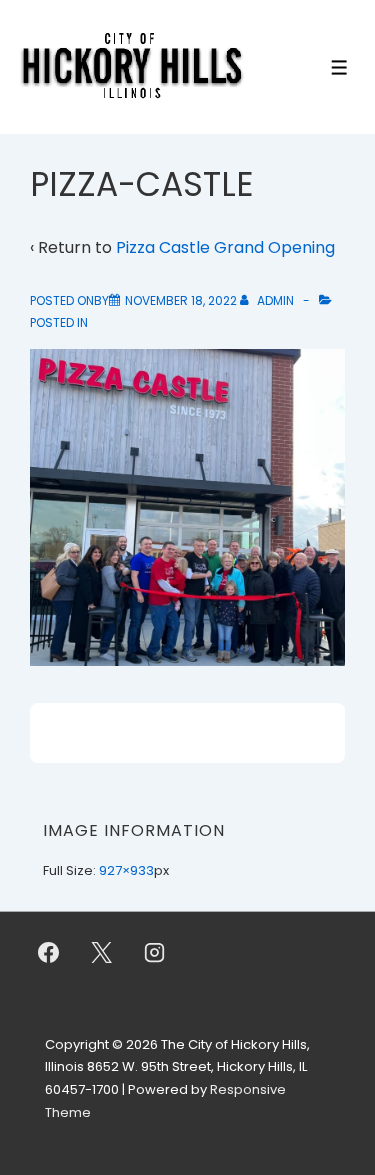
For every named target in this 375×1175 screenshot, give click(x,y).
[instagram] (155, 953)
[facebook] (49, 953)
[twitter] (102, 953)
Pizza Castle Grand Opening (225, 247)
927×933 (126, 870)
